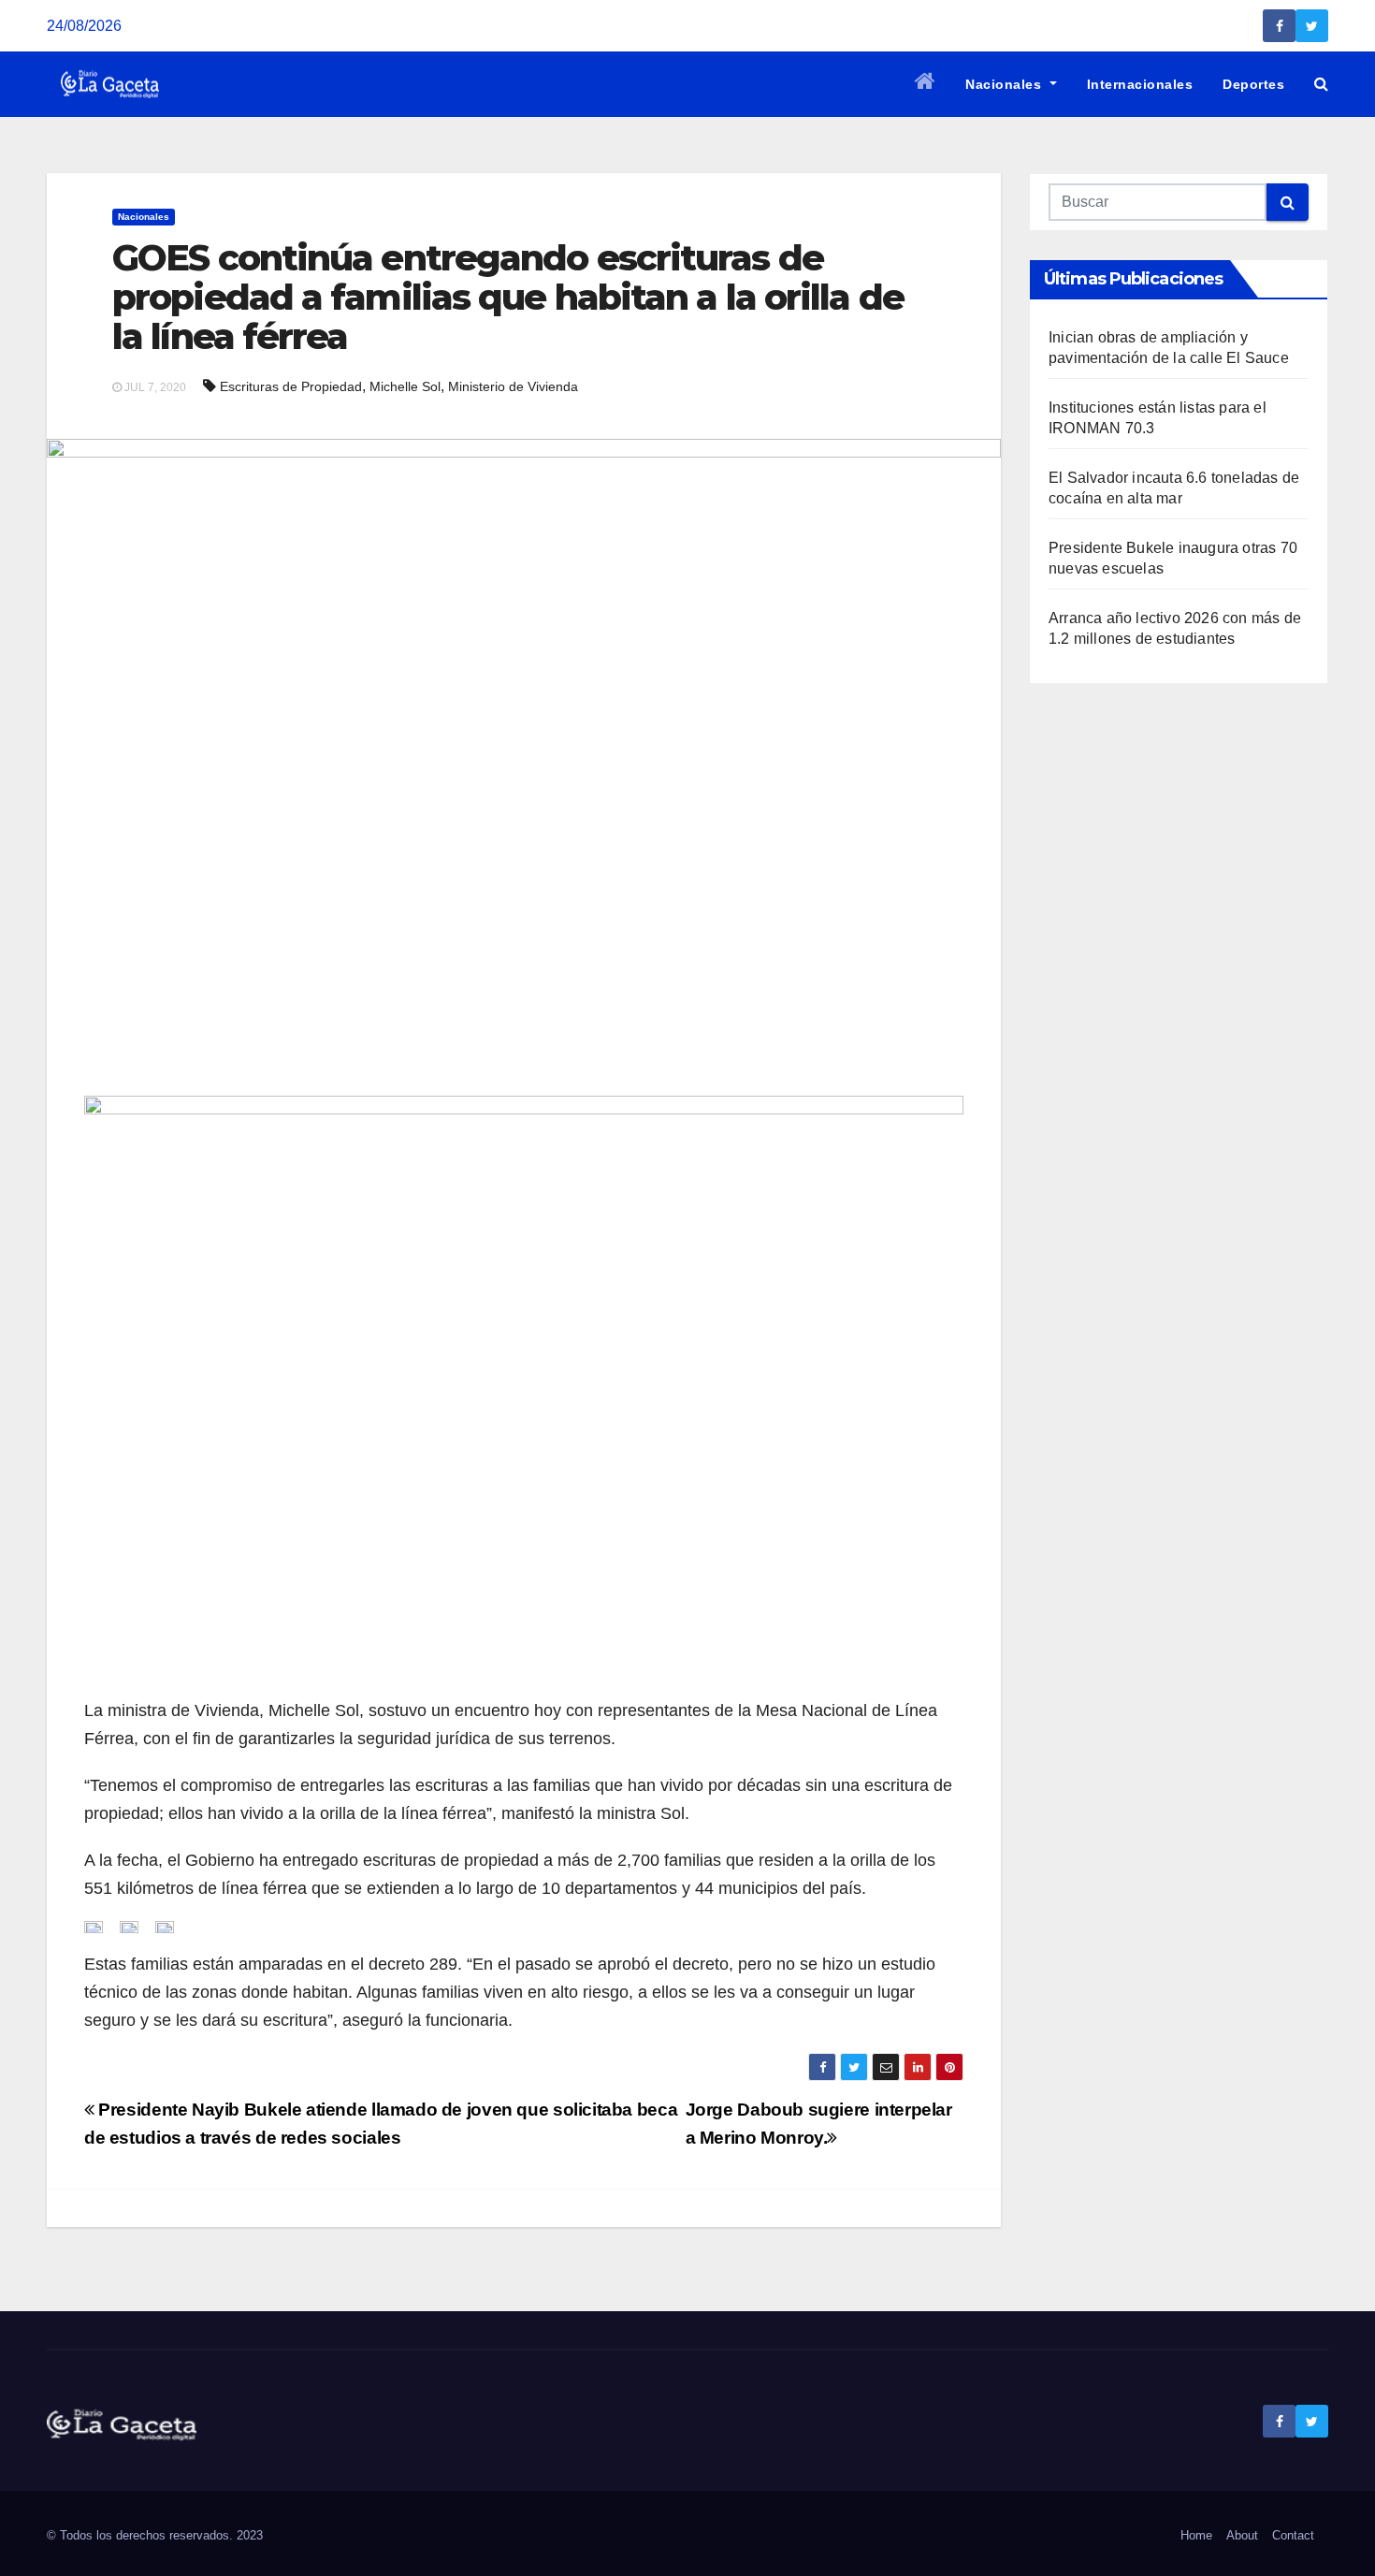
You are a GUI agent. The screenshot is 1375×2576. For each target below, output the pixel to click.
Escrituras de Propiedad (291, 386)
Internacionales (1140, 84)
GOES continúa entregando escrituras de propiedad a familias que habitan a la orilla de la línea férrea (508, 297)
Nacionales (1006, 84)
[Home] (926, 84)
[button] (1321, 84)
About (1242, 2535)
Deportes (1253, 84)
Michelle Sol (405, 386)
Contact (1293, 2535)
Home (1196, 2535)
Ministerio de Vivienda (513, 386)
